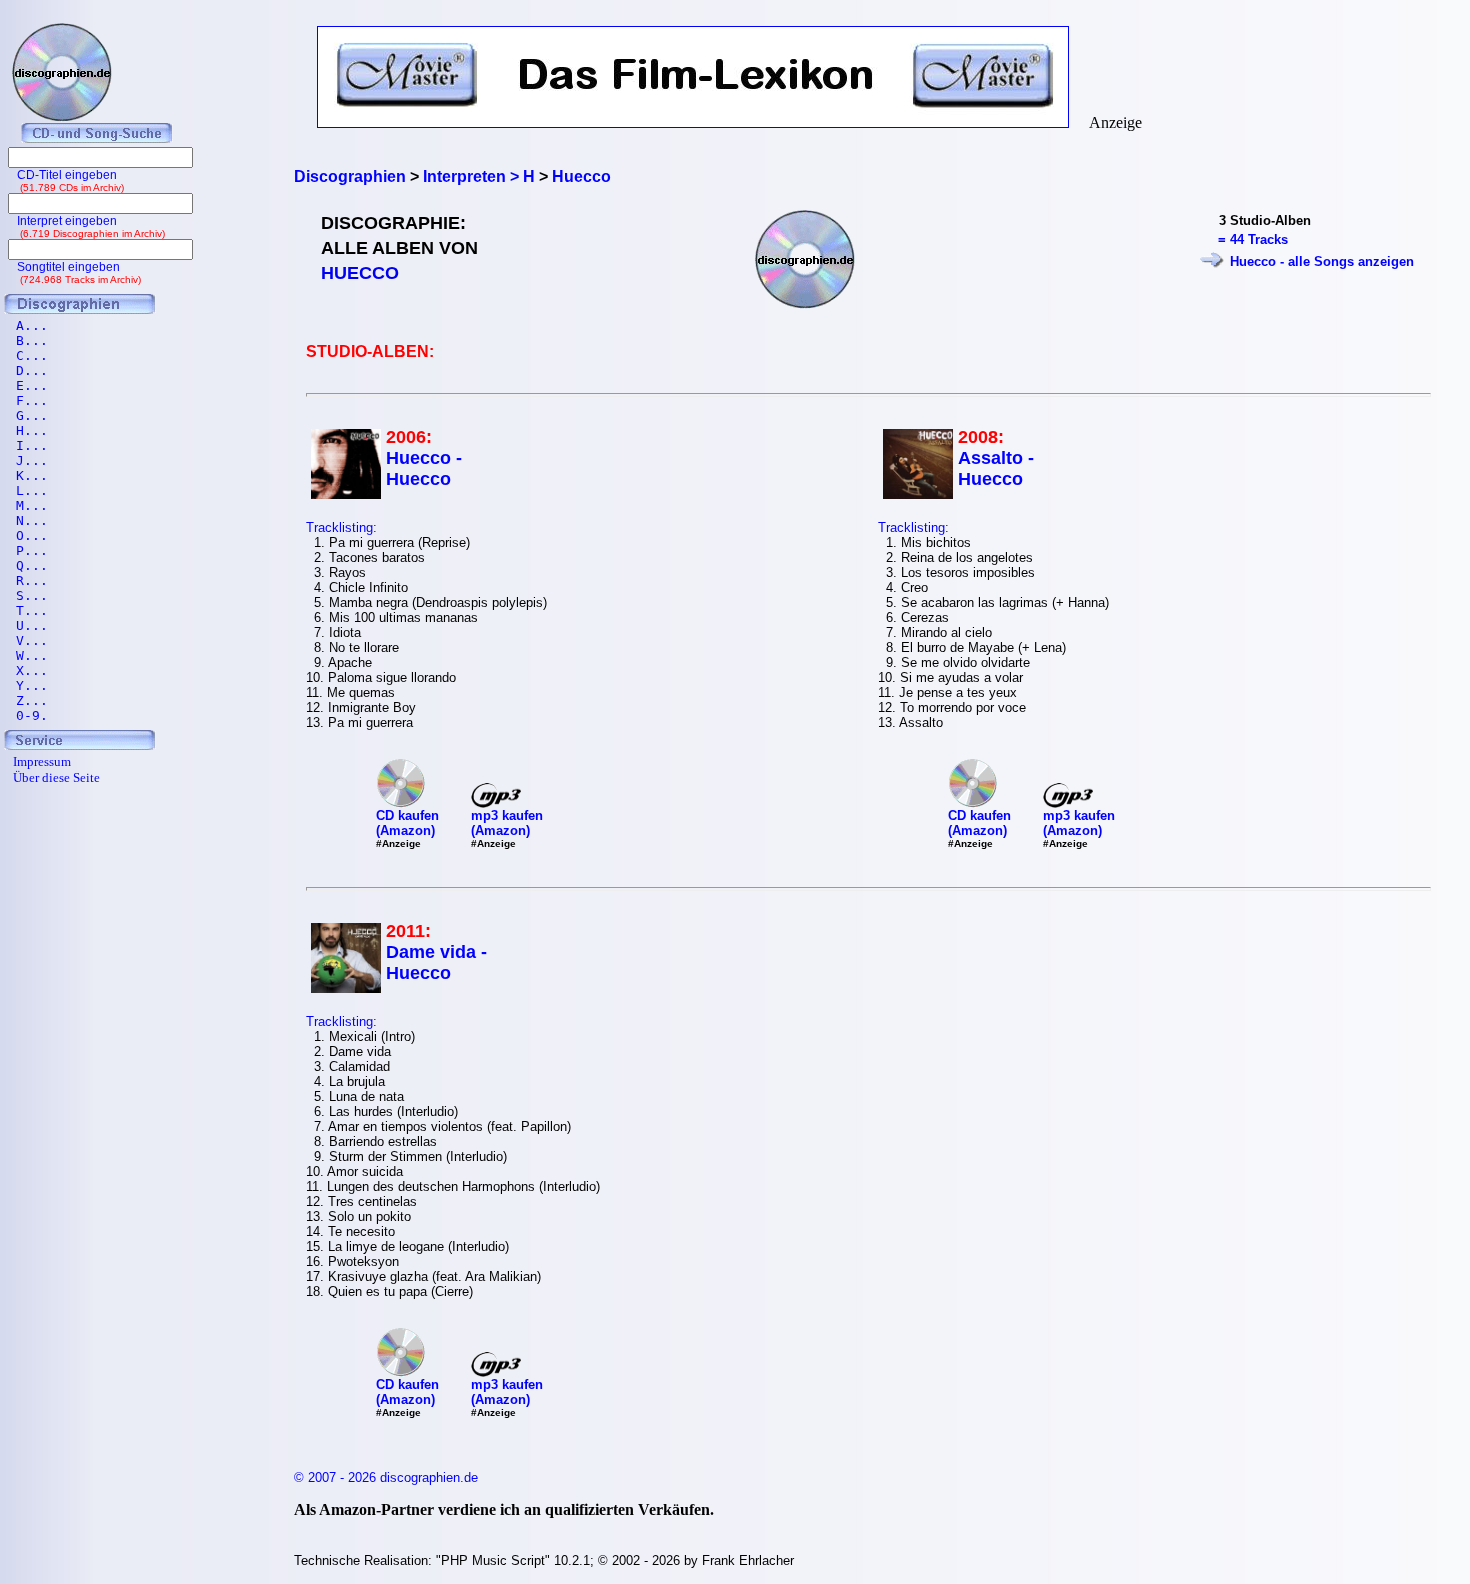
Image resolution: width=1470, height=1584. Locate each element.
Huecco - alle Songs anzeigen (1322, 261)
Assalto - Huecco (996, 468)
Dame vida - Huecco (436, 962)
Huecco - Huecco (424, 468)
